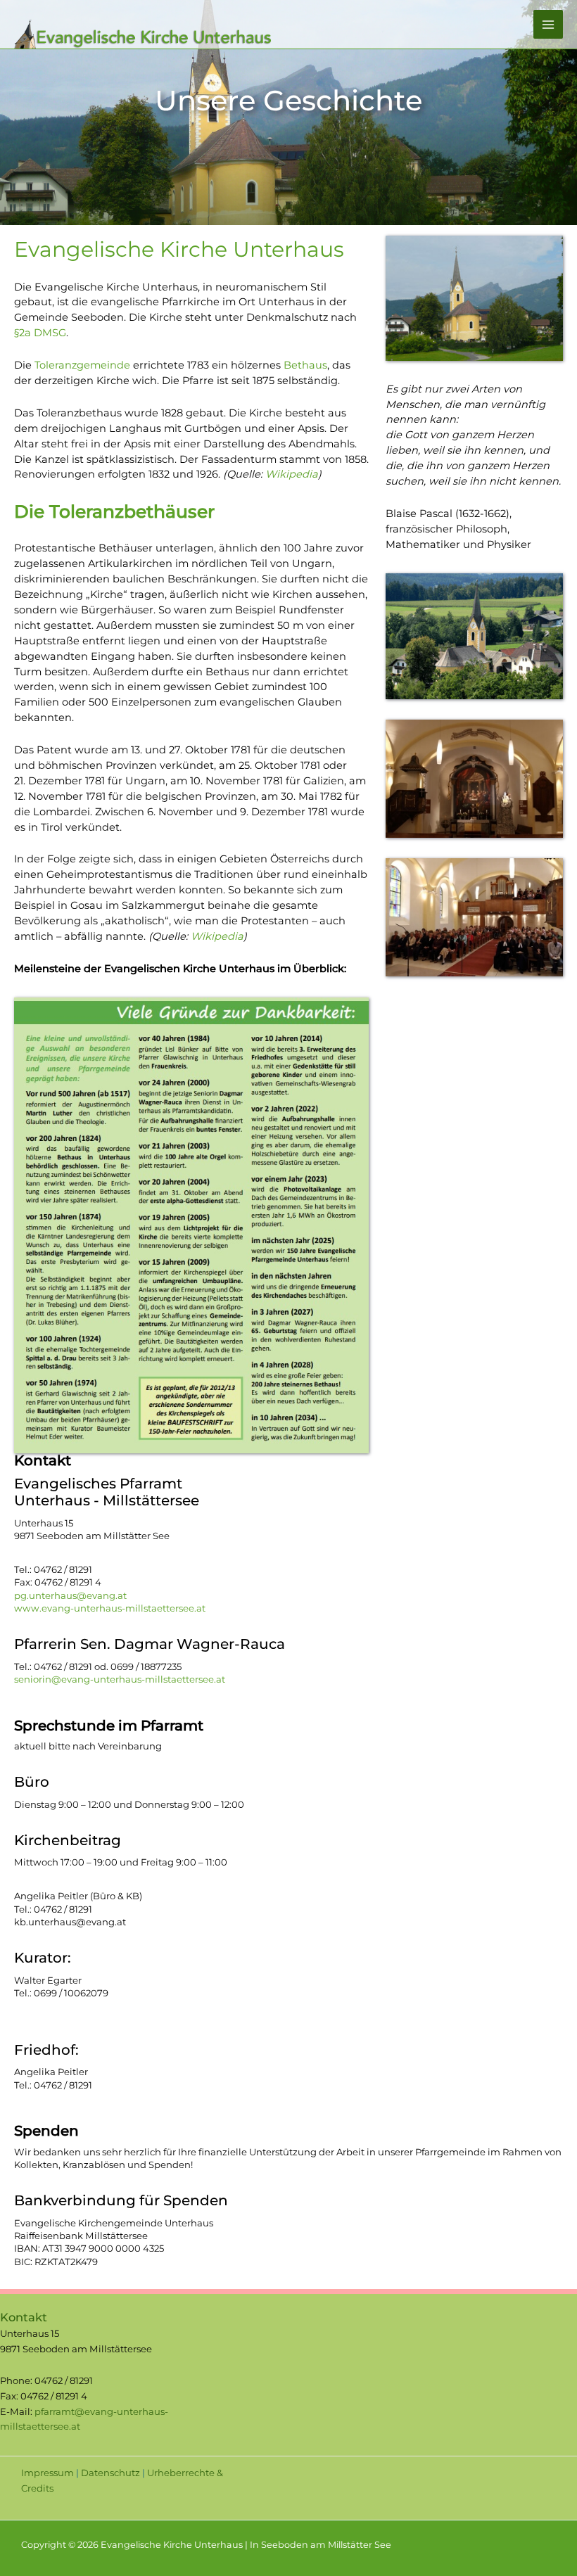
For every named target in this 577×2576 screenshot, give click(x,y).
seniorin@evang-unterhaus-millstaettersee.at (120, 1679)
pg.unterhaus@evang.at (70, 1595)
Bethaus (305, 365)
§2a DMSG (40, 333)
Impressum (47, 2473)
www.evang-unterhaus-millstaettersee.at (110, 1608)
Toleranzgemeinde (82, 365)
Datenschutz (110, 2473)
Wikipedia (292, 474)
